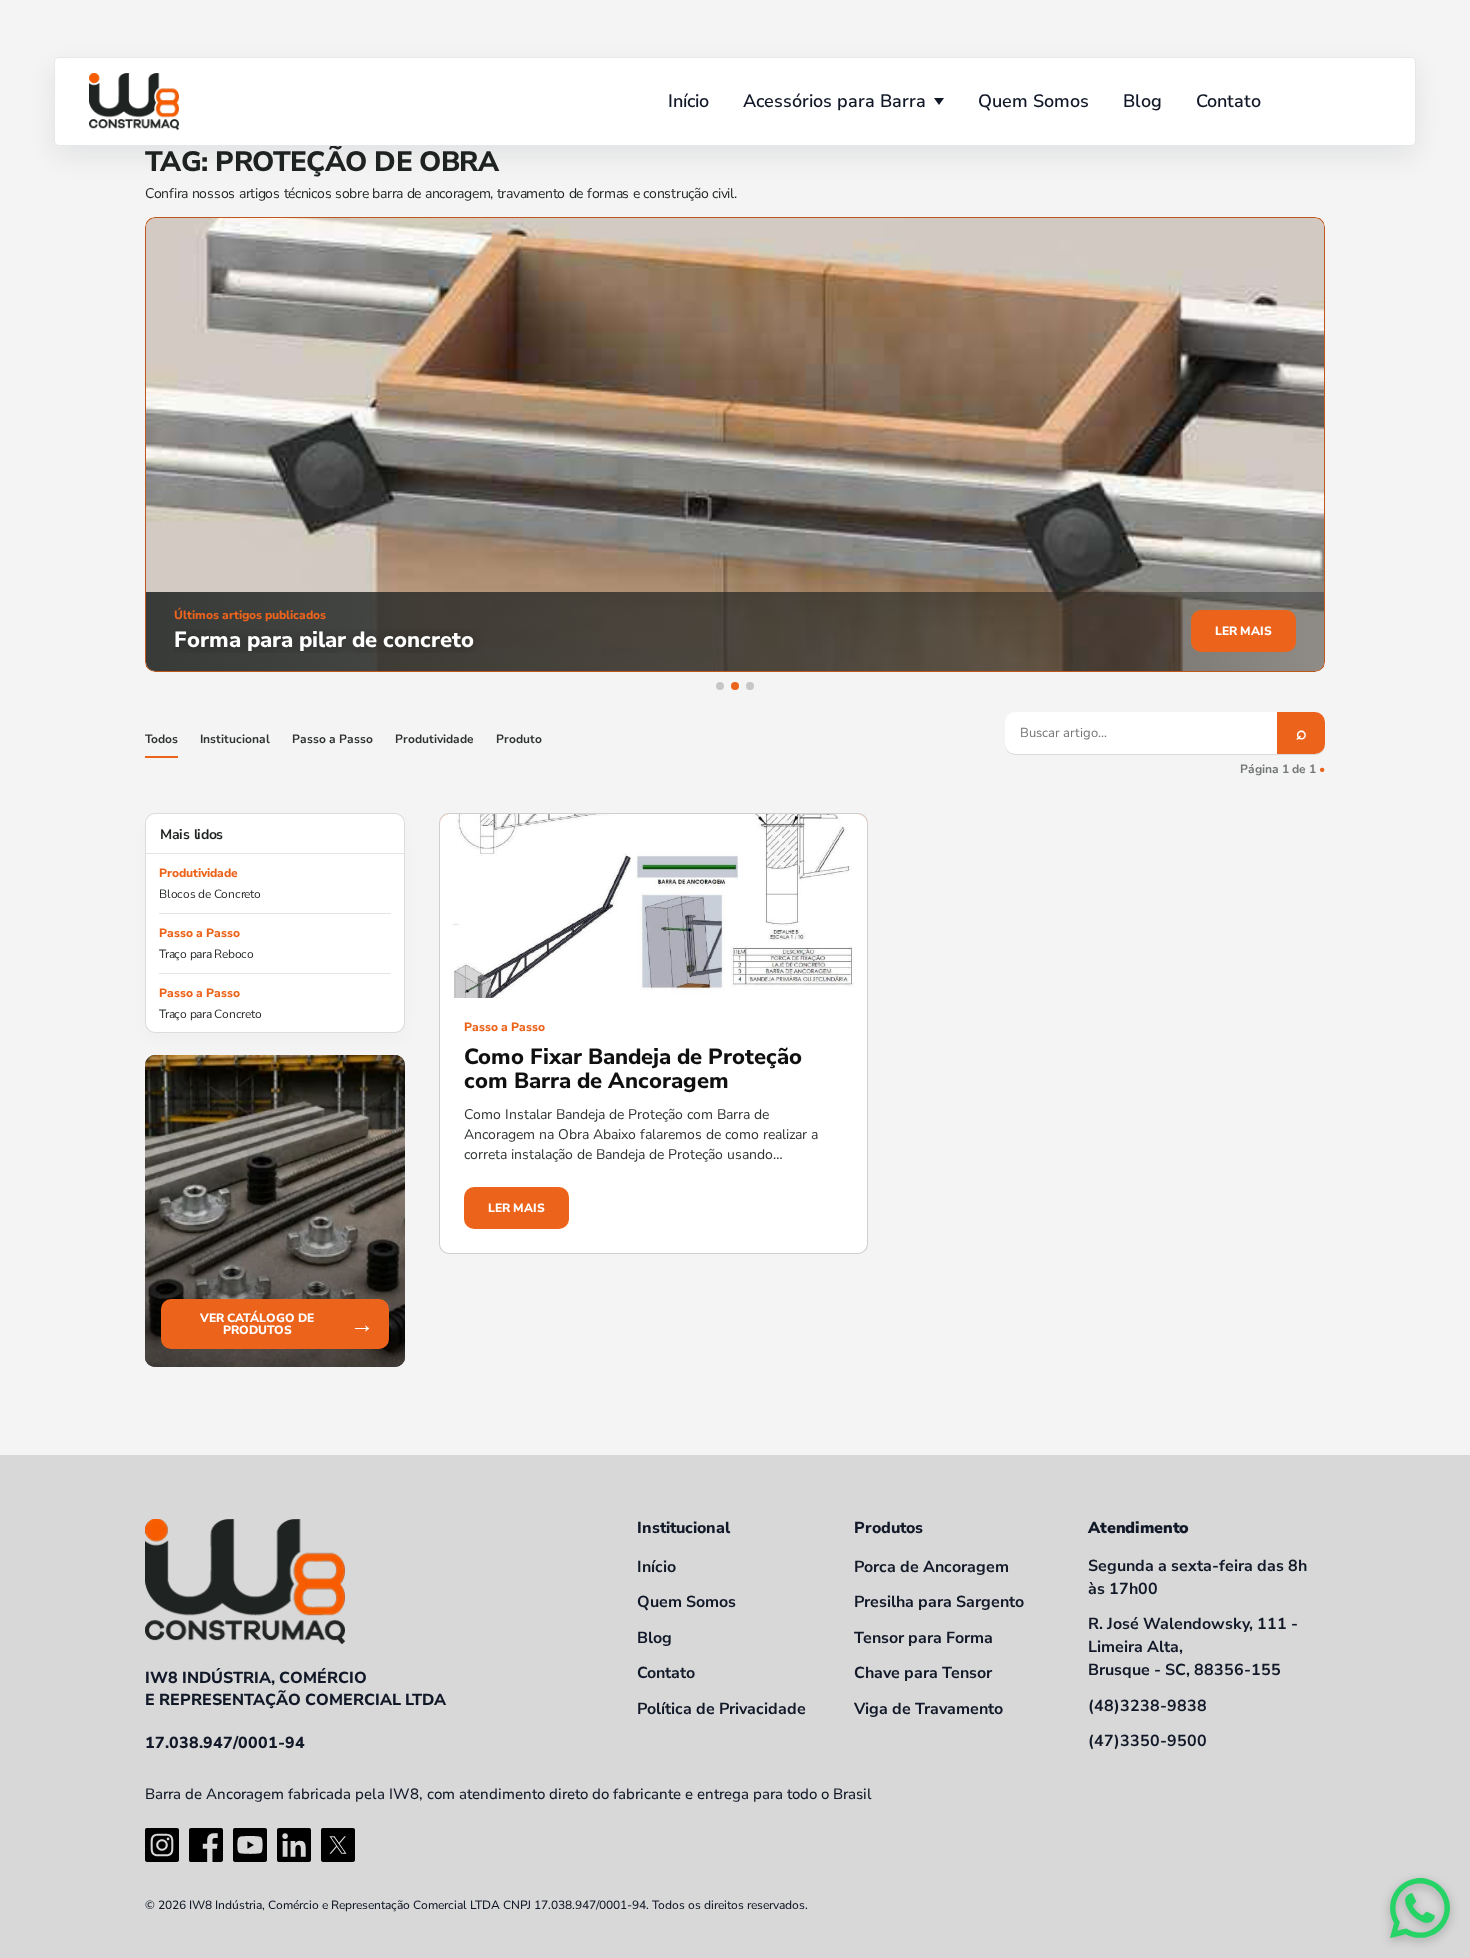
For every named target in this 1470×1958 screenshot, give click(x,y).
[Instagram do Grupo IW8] (162, 1845)
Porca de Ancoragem (931, 1567)
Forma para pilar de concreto (324, 640)
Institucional (235, 739)
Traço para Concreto (210, 1014)
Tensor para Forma (923, 1638)
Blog (1142, 101)
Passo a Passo (332, 739)
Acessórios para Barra (834, 101)
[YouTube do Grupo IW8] (250, 1845)
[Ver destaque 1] (720, 686)
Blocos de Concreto (210, 894)
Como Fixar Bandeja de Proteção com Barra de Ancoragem (633, 1069)
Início (688, 101)
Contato (1228, 101)
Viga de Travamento (928, 1709)
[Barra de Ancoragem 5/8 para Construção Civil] (134, 101)
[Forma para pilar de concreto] (735, 444)
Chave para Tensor (923, 1673)
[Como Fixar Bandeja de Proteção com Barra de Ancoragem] (653, 906)
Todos (161, 739)
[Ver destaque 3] (750, 686)
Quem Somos (1033, 101)
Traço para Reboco (206, 954)
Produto (519, 739)
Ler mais (1243, 631)
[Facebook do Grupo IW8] (206, 1845)
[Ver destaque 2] (735, 686)
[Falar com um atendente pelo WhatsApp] (1420, 1908)
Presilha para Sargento (939, 1602)
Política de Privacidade (721, 1709)
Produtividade (434, 739)
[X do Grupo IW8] (338, 1845)
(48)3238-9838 (1147, 1706)
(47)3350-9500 (1147, 1741)
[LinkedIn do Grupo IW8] (294, 1845)
